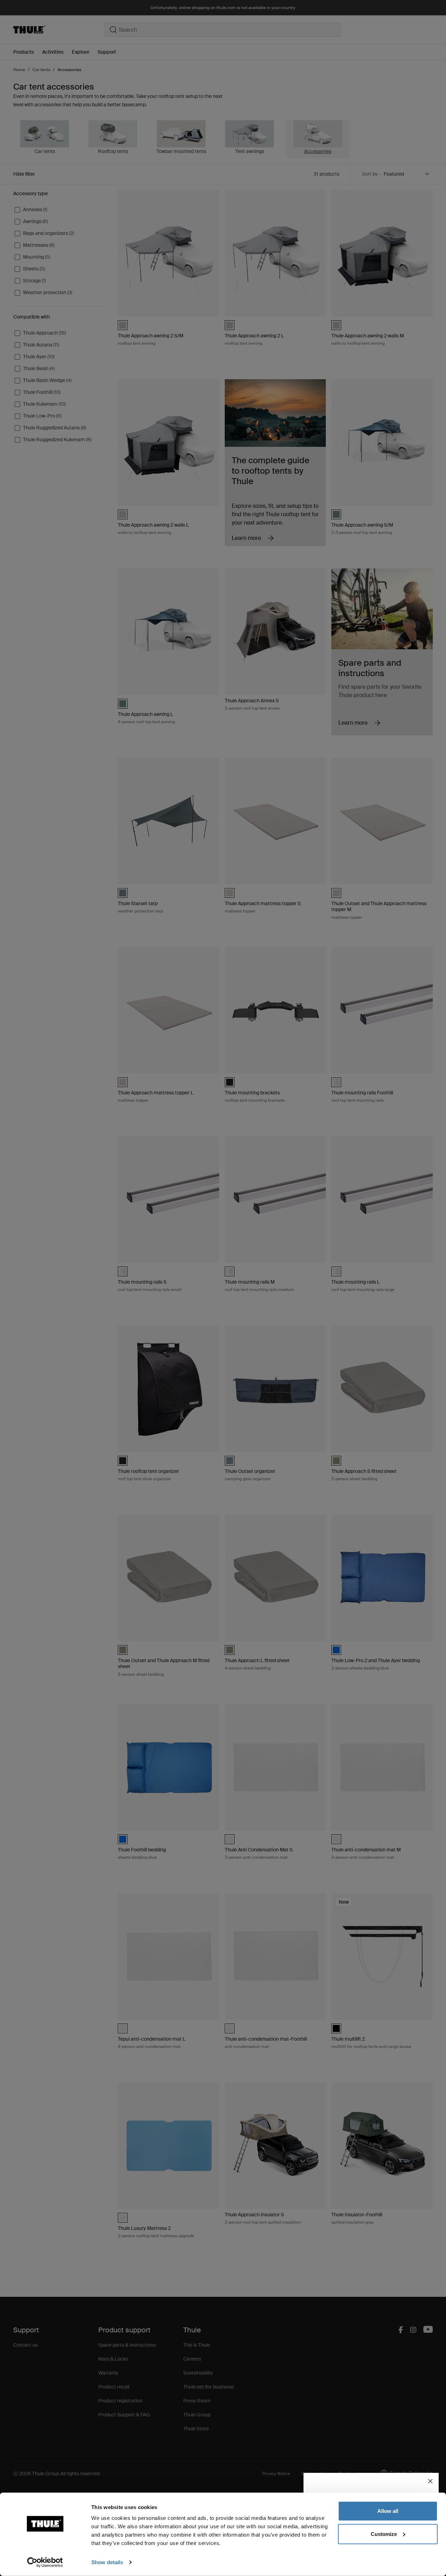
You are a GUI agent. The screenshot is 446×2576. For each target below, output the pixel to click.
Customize (384, 2534)
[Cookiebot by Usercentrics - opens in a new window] (45, 2562)
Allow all (388, 2511)
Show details (107, 2562)
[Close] (430, 2481)
